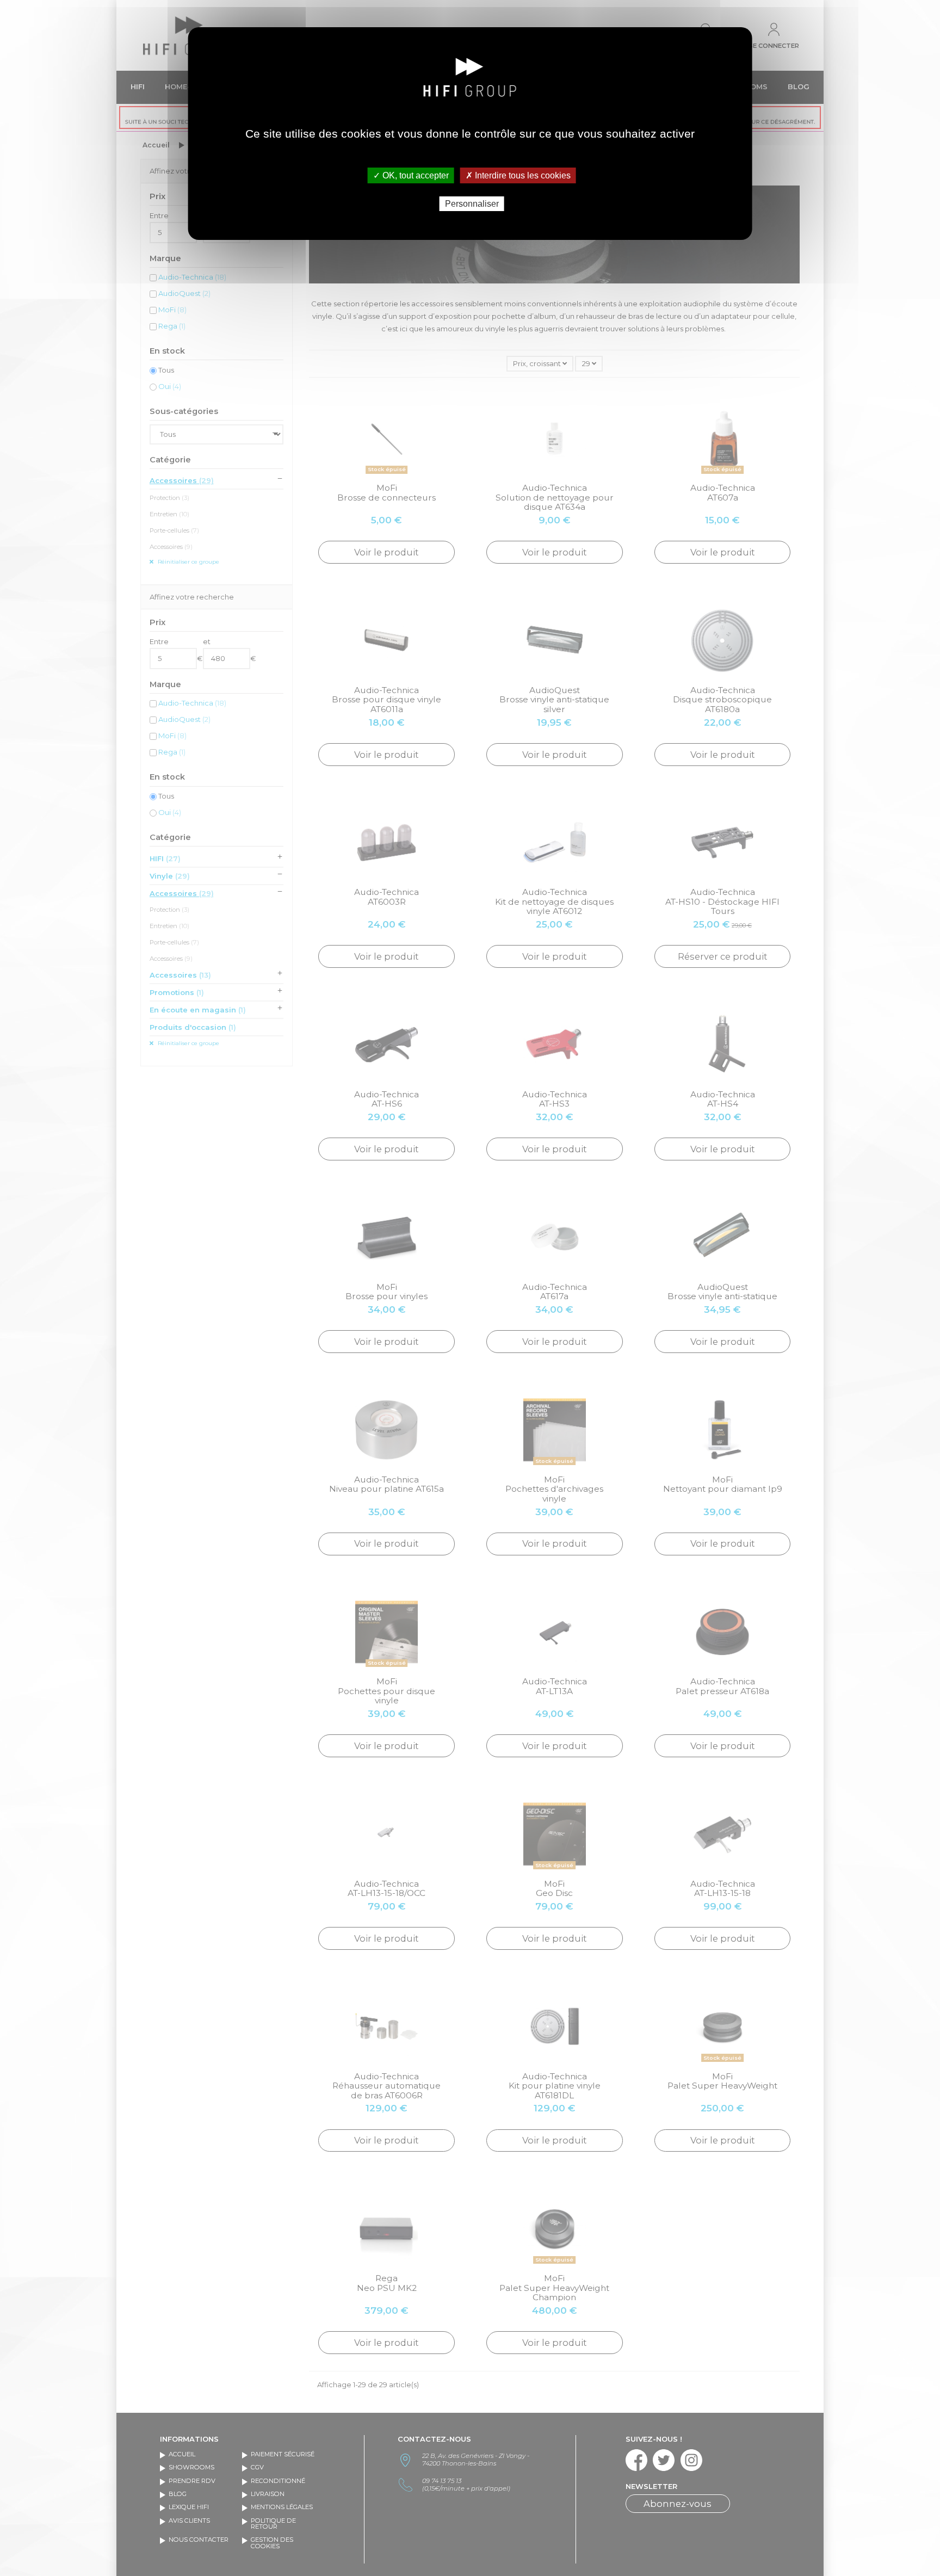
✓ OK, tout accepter (411, 175)
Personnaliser (472, 204)
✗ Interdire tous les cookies (518, 175)
